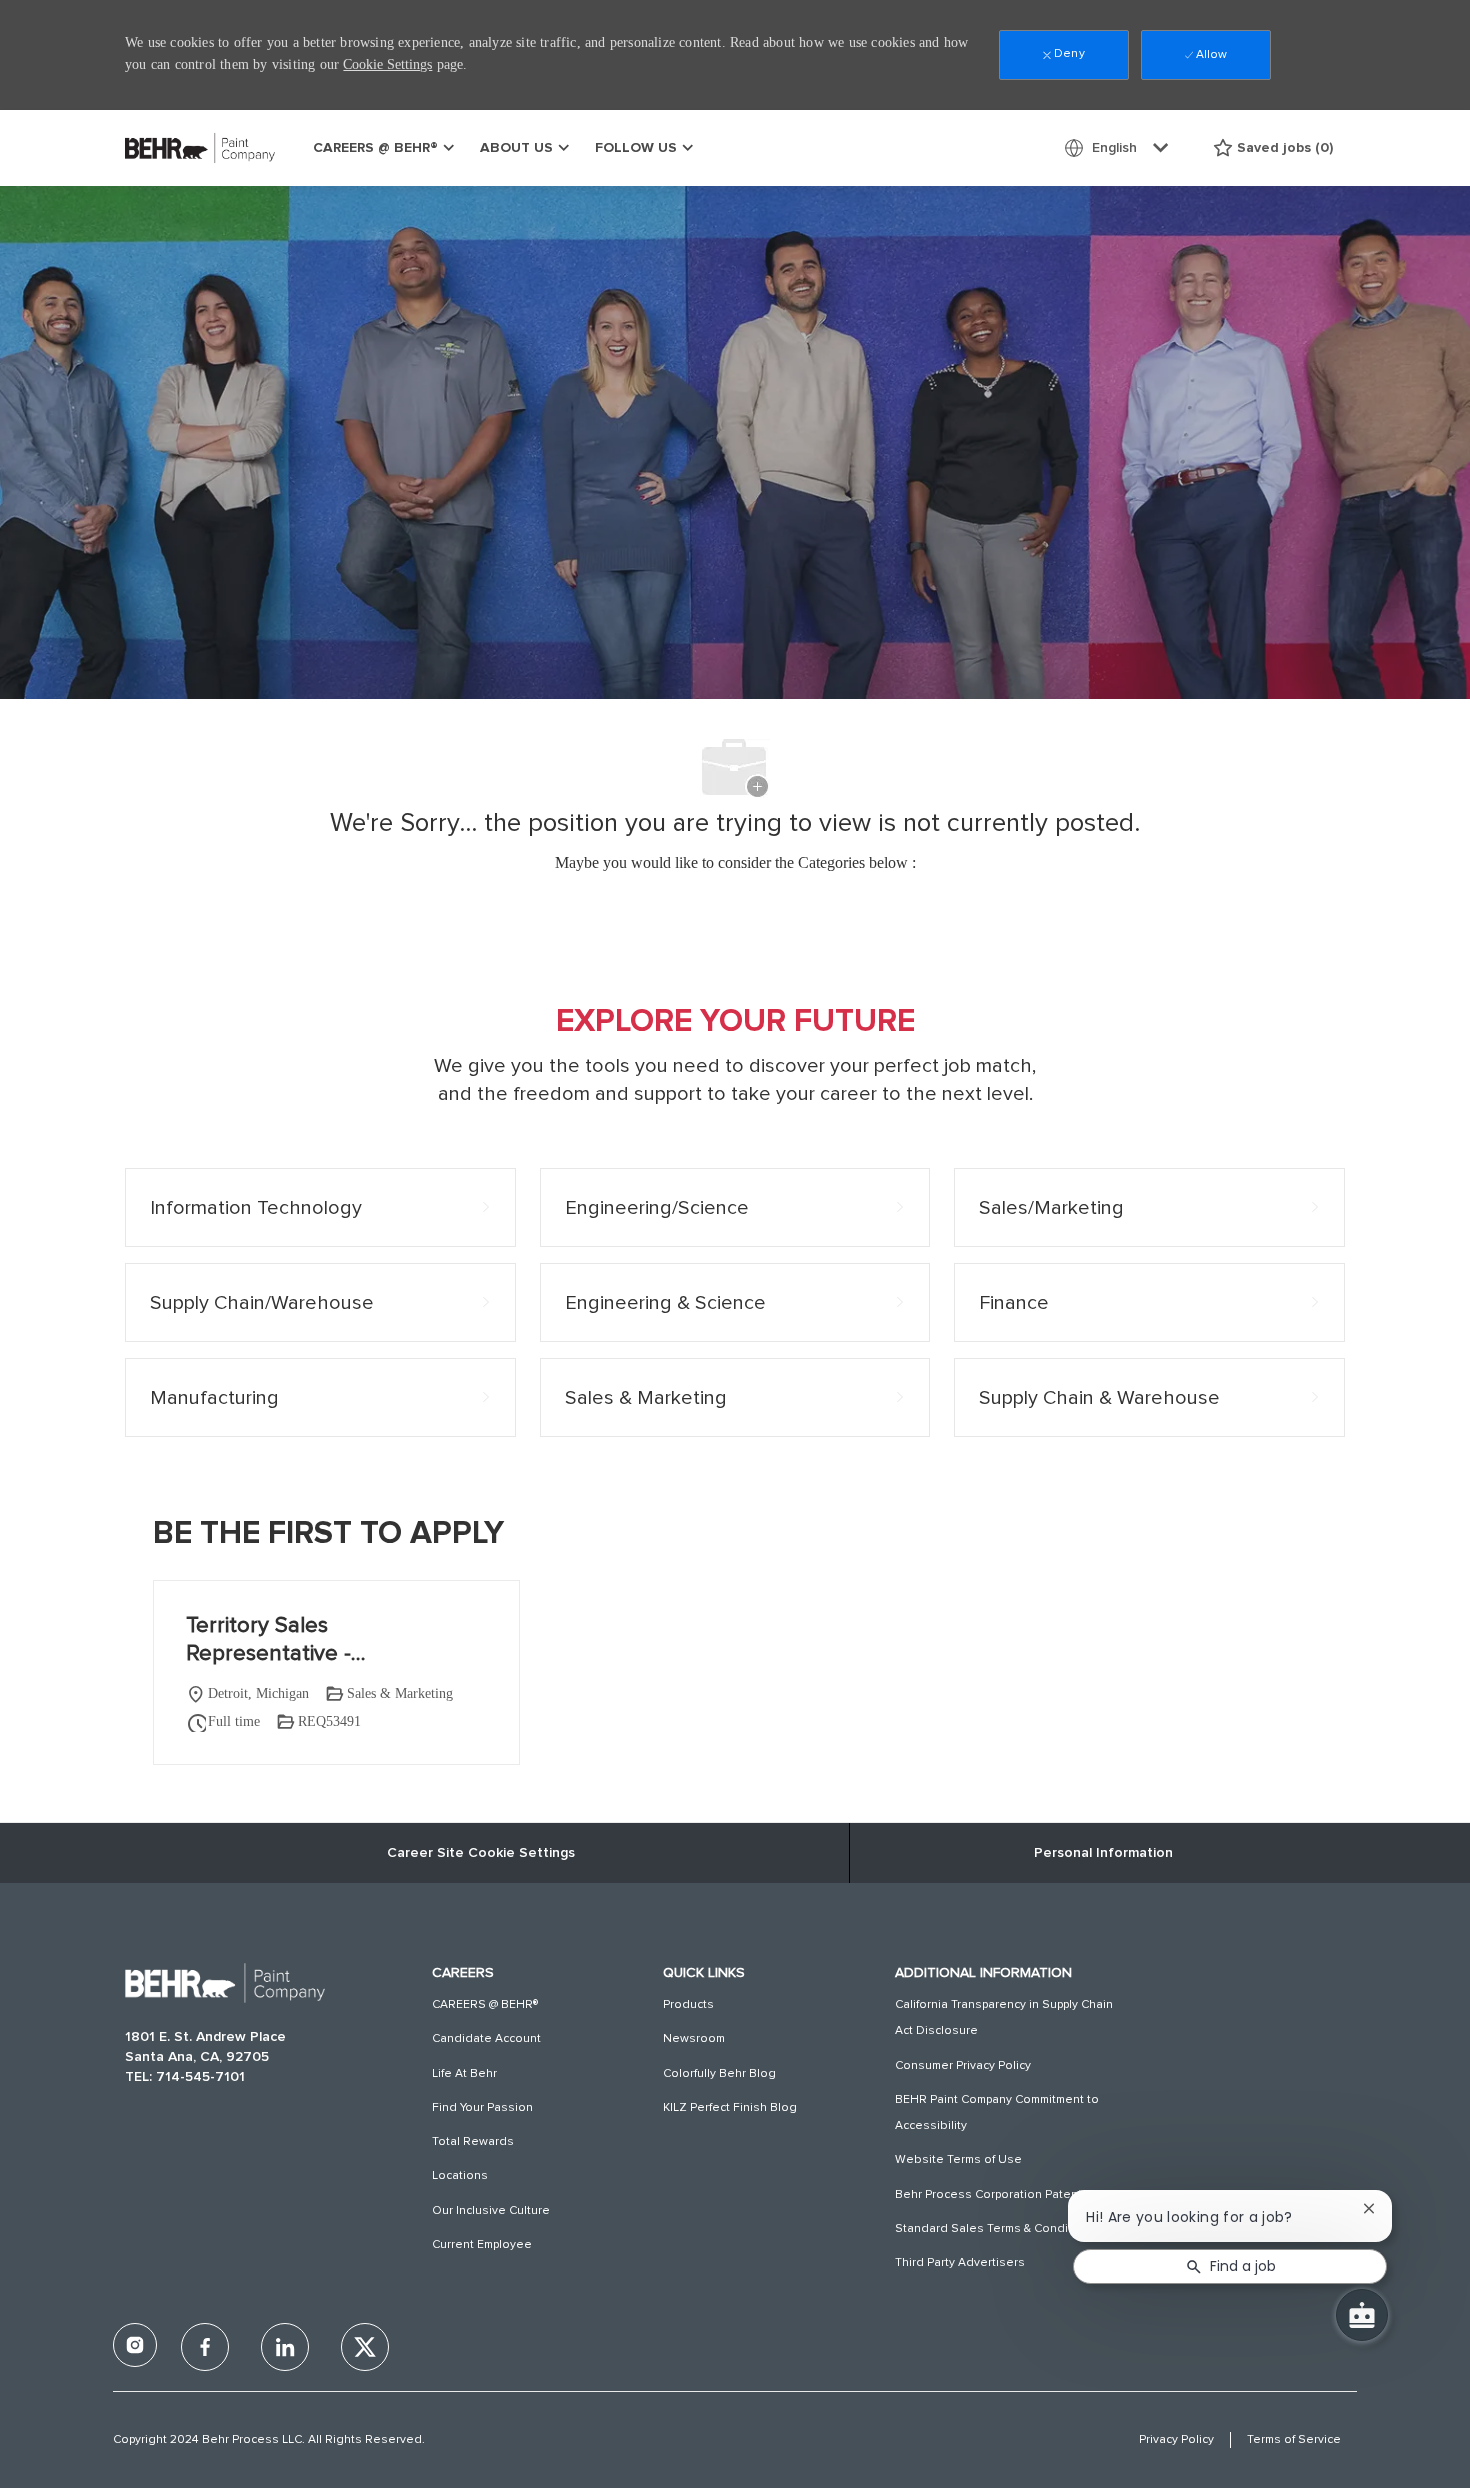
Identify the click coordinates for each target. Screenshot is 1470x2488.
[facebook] (135, 2345)
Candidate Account (486, 2039)
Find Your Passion (482, 2108)
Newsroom (694, 2039)
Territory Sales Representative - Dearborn (268, 1641)
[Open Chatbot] (1362, 2315)
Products (688, 2005)
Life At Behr (464, 2074)
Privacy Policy (1176, 2440)
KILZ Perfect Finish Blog (730, 2108)
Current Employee (482, 2245)
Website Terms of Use (958, 2160)
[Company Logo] (175, 147)
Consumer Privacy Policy (963, 2066)
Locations (460, 2176)
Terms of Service (1294, 2440)
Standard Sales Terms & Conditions (996, 2229)
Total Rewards (473, 2142)
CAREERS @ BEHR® (485, 2005)
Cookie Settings (387, 64)
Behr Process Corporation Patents (992, 2195)
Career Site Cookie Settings (481, 1853)
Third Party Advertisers (960, 2263)
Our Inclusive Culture (491, 2211)
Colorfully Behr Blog (719, 2074)
